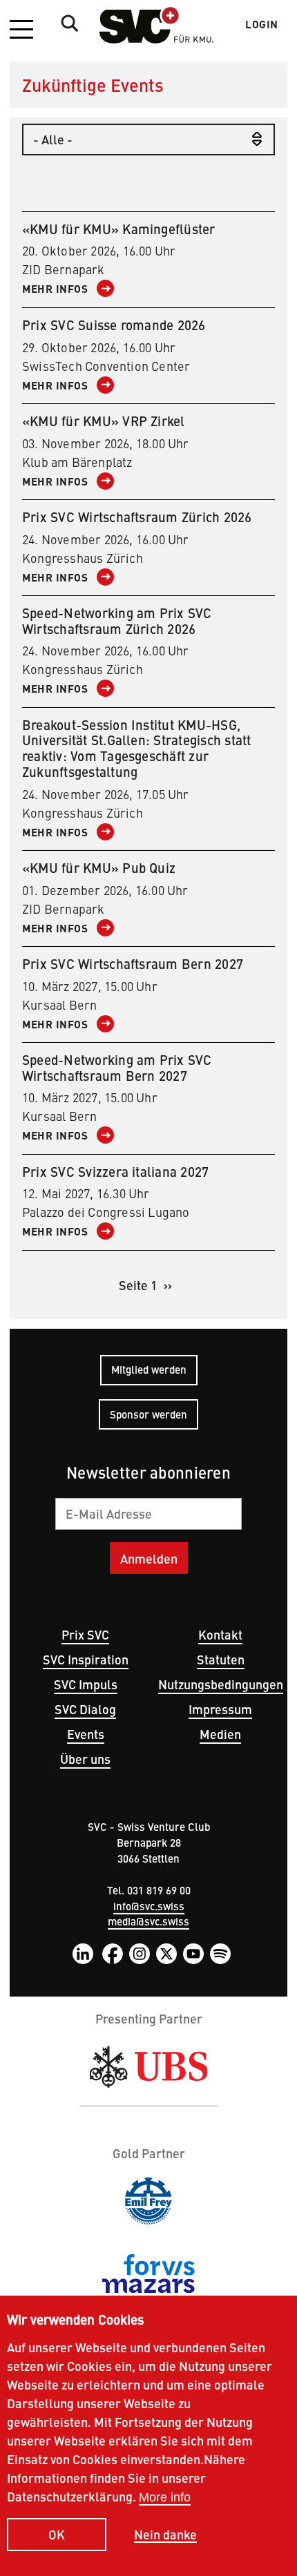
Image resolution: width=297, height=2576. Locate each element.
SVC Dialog (85, 1709)
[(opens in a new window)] (148, 2067)
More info (165, 2497)
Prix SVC (85, 1634)
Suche (66, 23)
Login (262, 24)
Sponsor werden (148, 1414)
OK (57, 2534)
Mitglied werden (149, 1369)
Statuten (221, 1659)
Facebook (113, 1954)
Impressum (220, 1709)
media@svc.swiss (148, 1921)
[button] (21, 30)
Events (86, 1734)
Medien (220, 1734)
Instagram (140, 1954)
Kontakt (220, 1634)
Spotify (220, 1954)
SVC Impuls (86, 1684)
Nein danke (165, 2535)
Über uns (85, 1759)
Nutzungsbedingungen (221, 1684)
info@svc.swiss (149, 1906)
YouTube (193, 1954)
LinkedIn (83, 1954)
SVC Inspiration (86, 1659)
